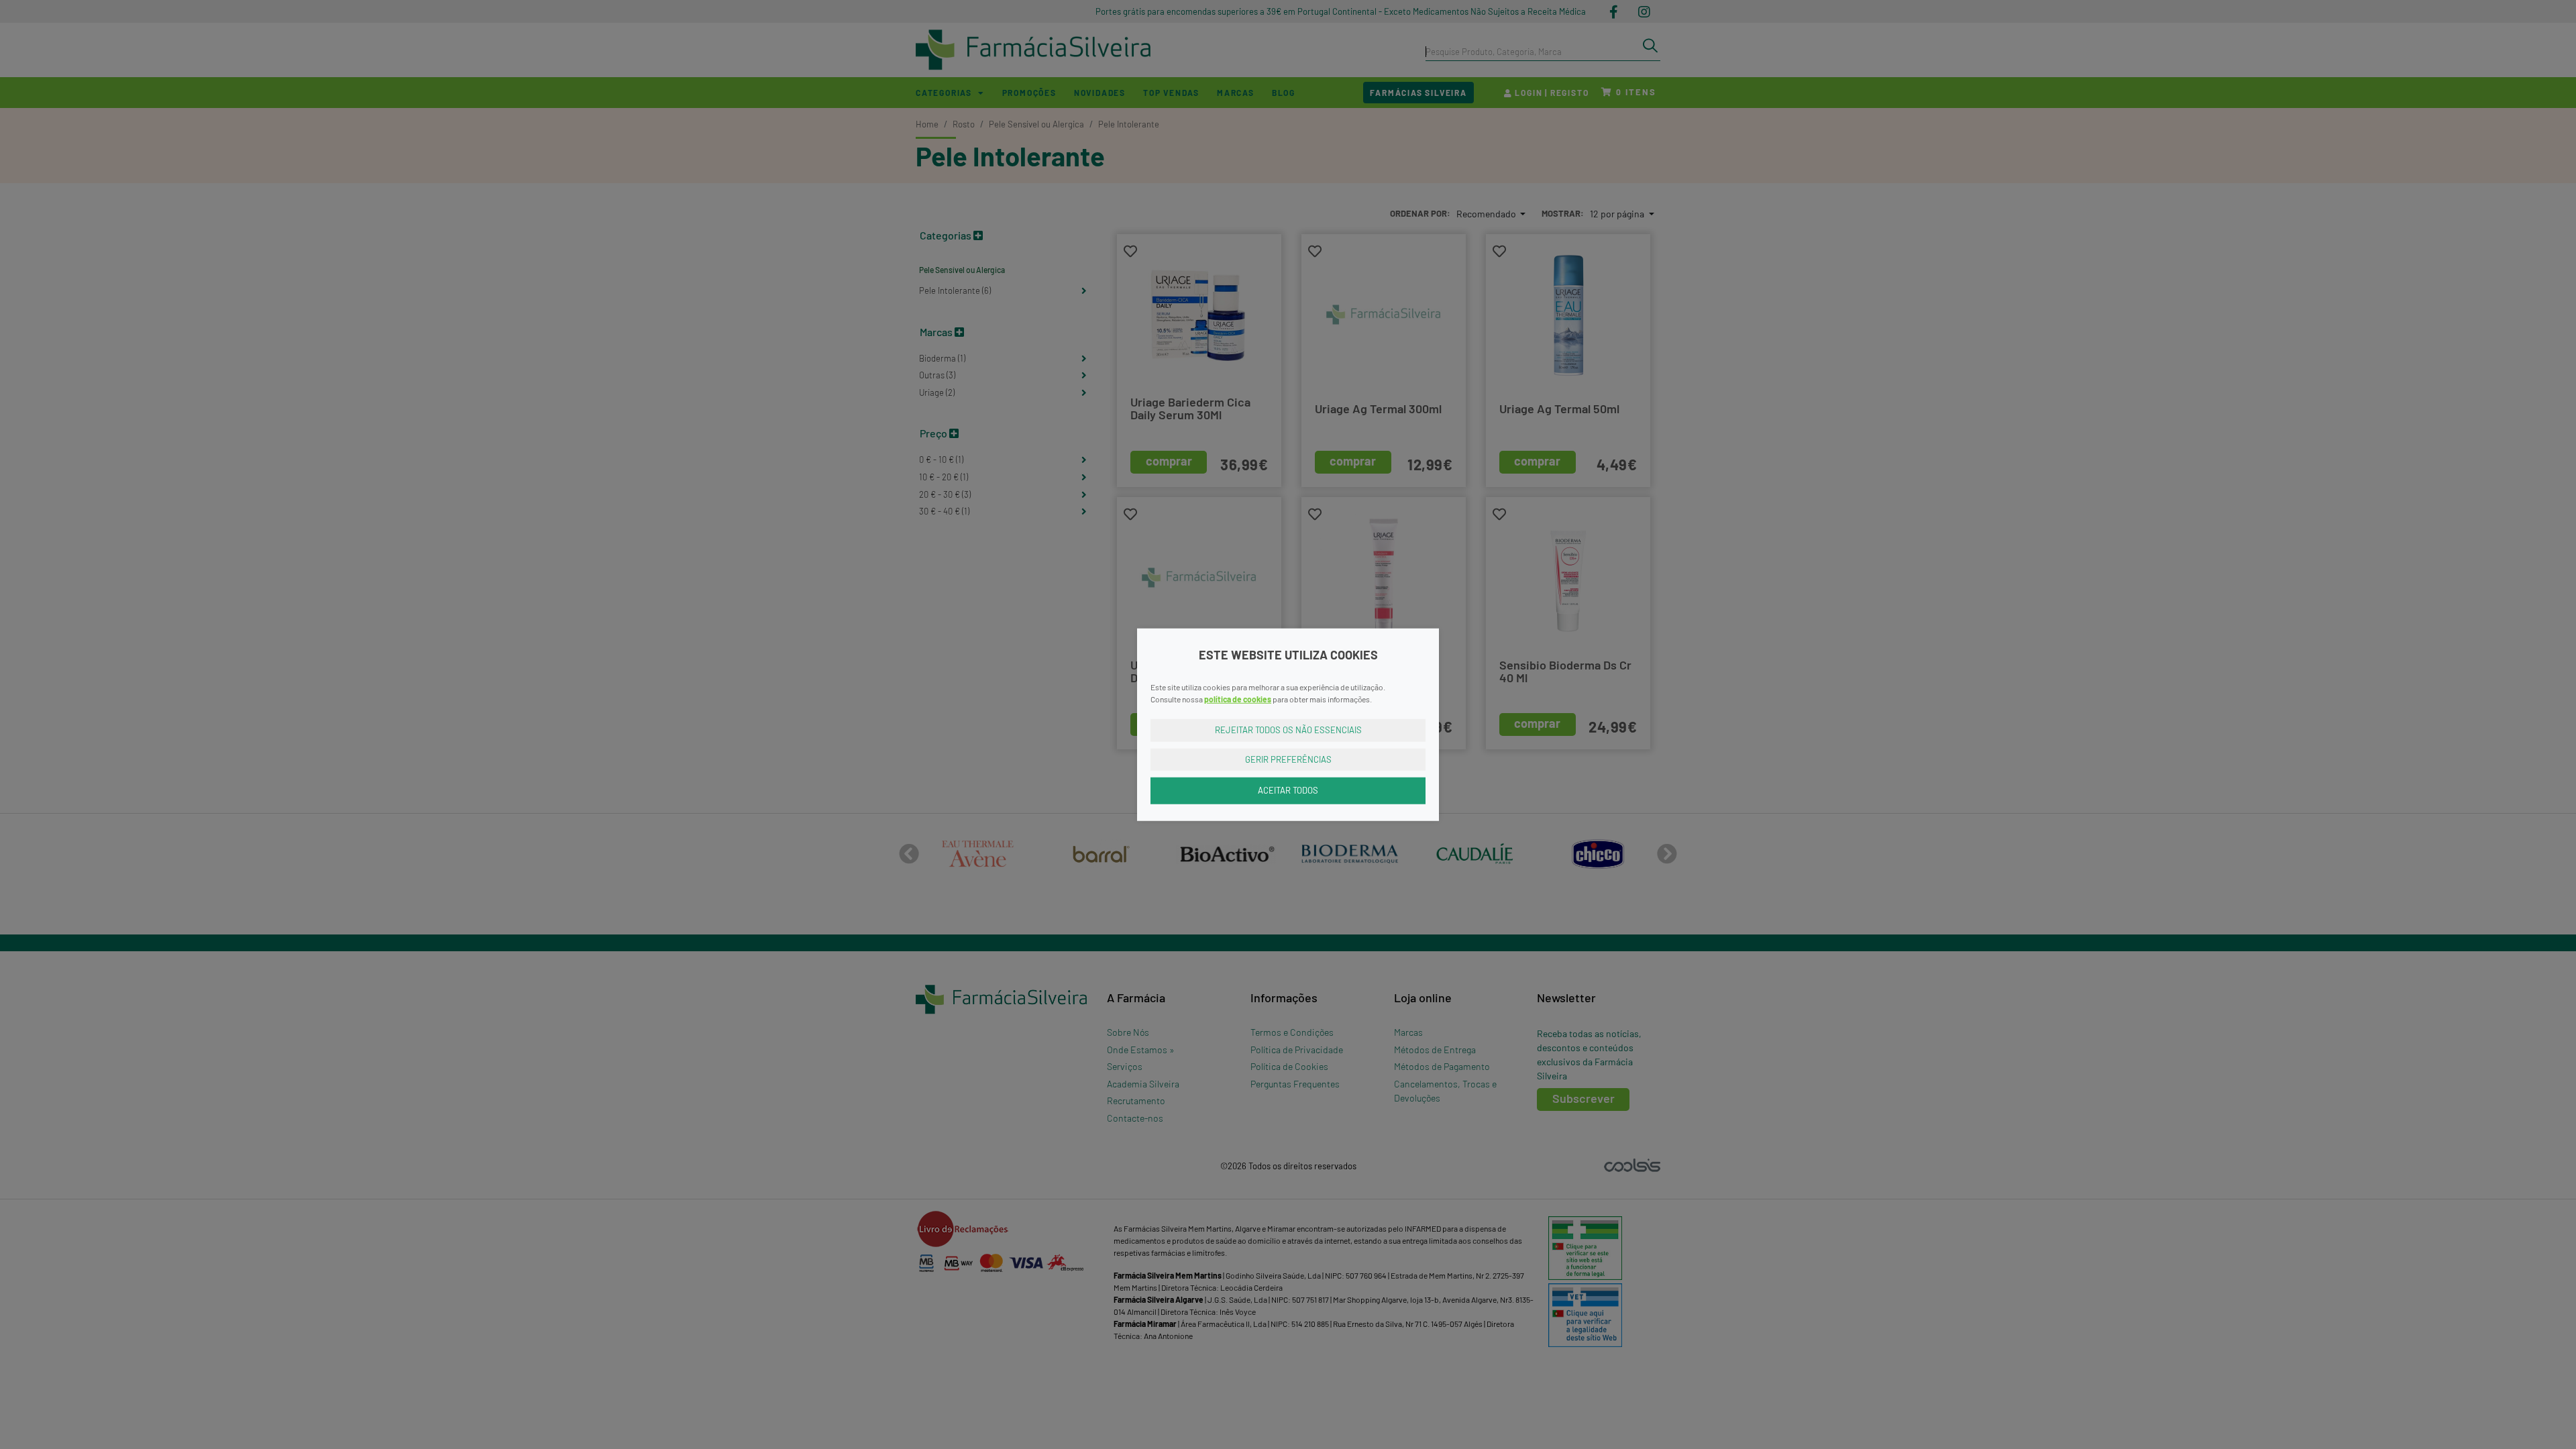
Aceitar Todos (1288, 790)
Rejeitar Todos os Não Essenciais (1288, 730)
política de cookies (1238, 699)
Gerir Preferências (1288, 759)
